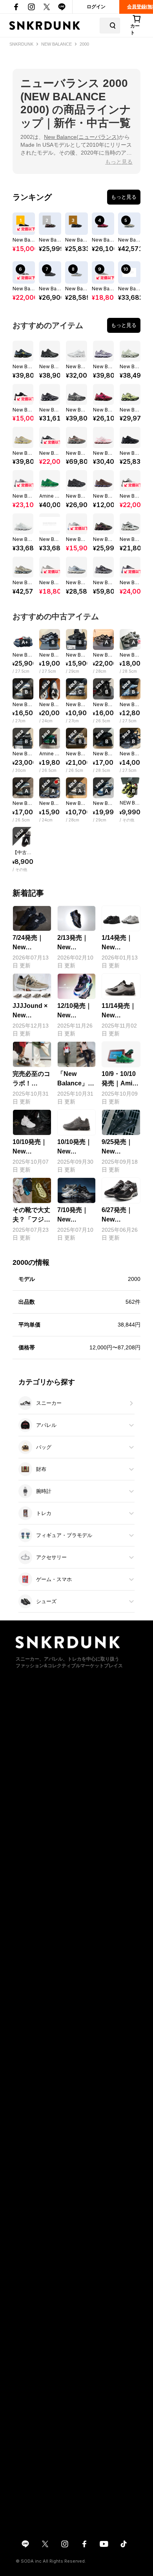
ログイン (96, 7)
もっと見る (119, 162)
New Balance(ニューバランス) (81, 137)
